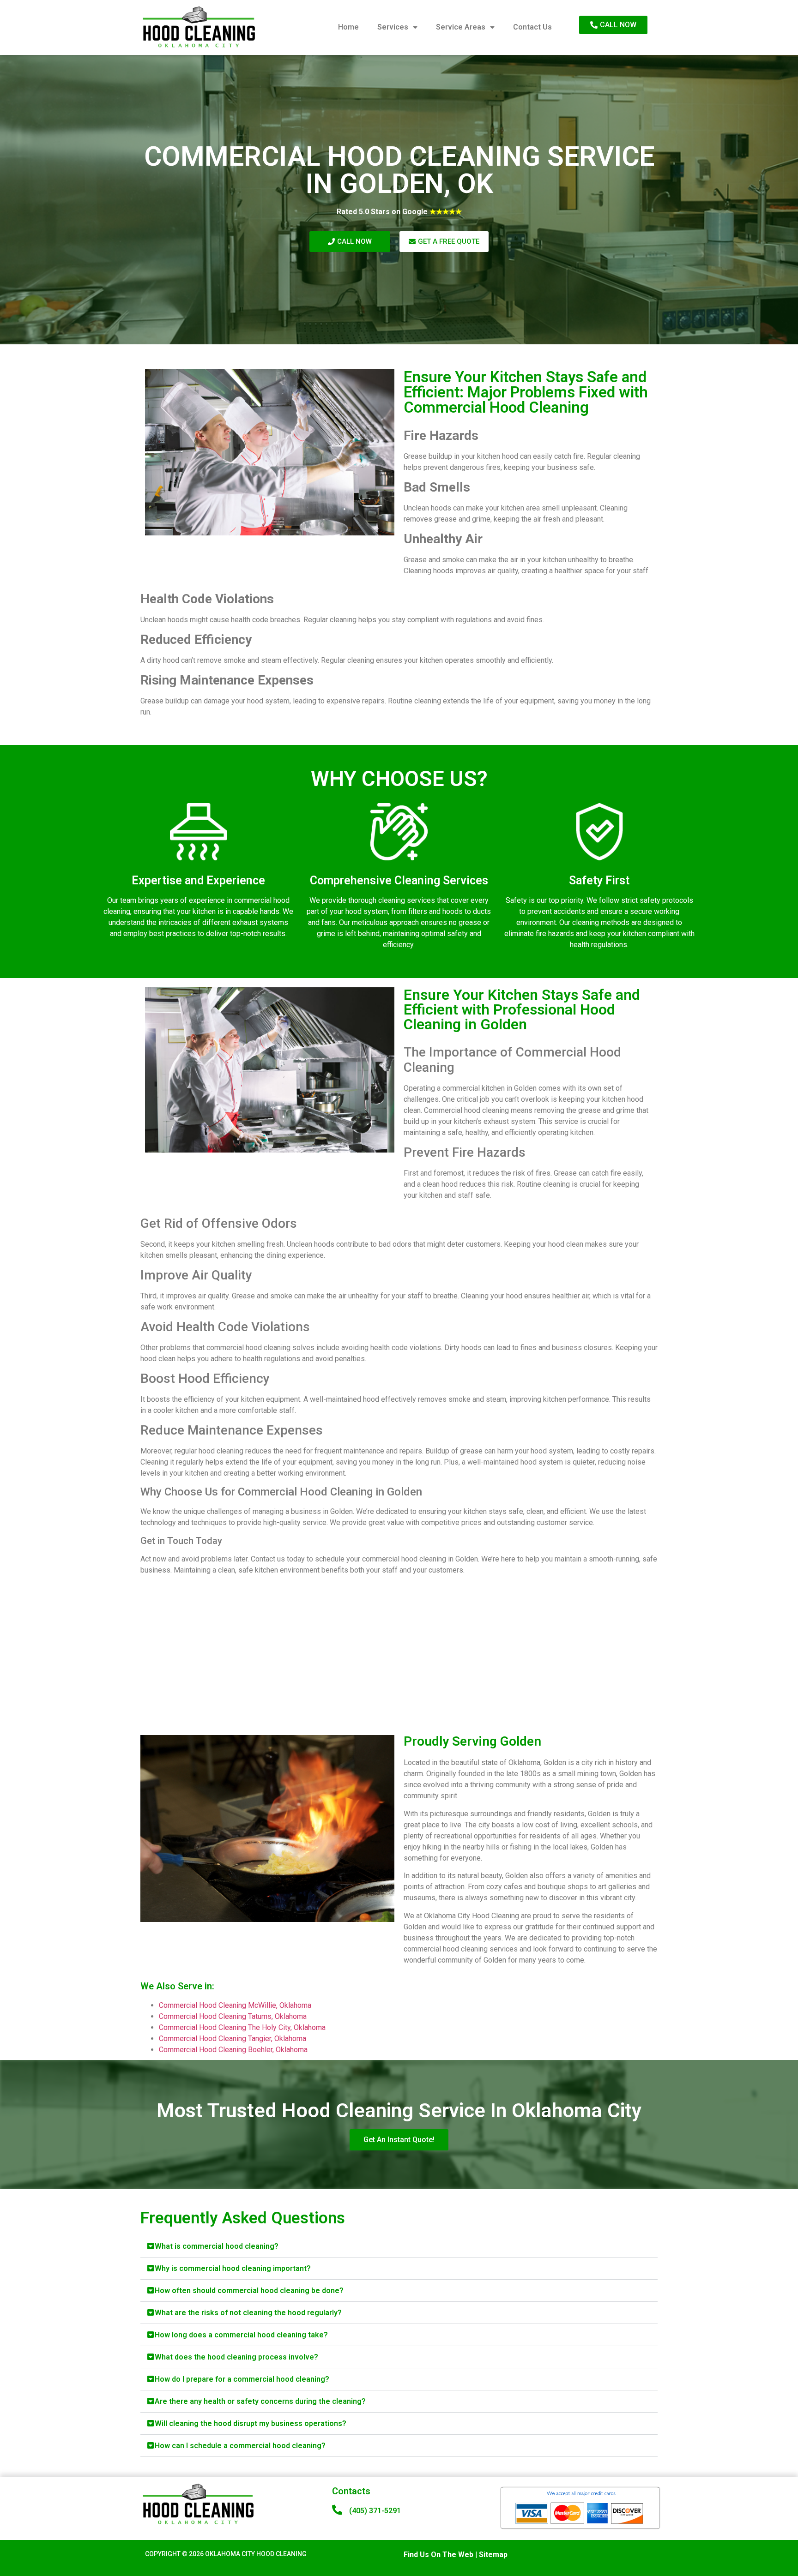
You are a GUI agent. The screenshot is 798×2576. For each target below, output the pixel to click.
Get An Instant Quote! (399, 2140)
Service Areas (461, 27)
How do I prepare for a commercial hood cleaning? (242, 2379)
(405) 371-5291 (375, 2511)
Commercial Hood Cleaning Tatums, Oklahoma (233, 2016)
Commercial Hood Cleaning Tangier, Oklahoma (233, 2039)
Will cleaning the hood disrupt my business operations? (251, 2423)
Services (393, 27)
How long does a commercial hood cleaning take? (241, 2335)
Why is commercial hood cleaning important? (233, 2268)
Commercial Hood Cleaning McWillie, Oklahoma (235, 2005)
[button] (399, 2246)
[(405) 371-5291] (337, 2510)
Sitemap (493, 2555)
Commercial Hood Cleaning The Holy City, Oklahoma (242, 2027)
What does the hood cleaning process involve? (236, 2357)
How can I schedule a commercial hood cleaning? (240, 2446)
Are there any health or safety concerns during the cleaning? (260, 2401)
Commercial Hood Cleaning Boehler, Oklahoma (233, 2050)
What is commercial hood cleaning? (217, 2246)
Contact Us (532, 27)
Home (348, 27)
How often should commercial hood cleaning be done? (249, 2291)
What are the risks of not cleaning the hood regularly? (248, 2313)
